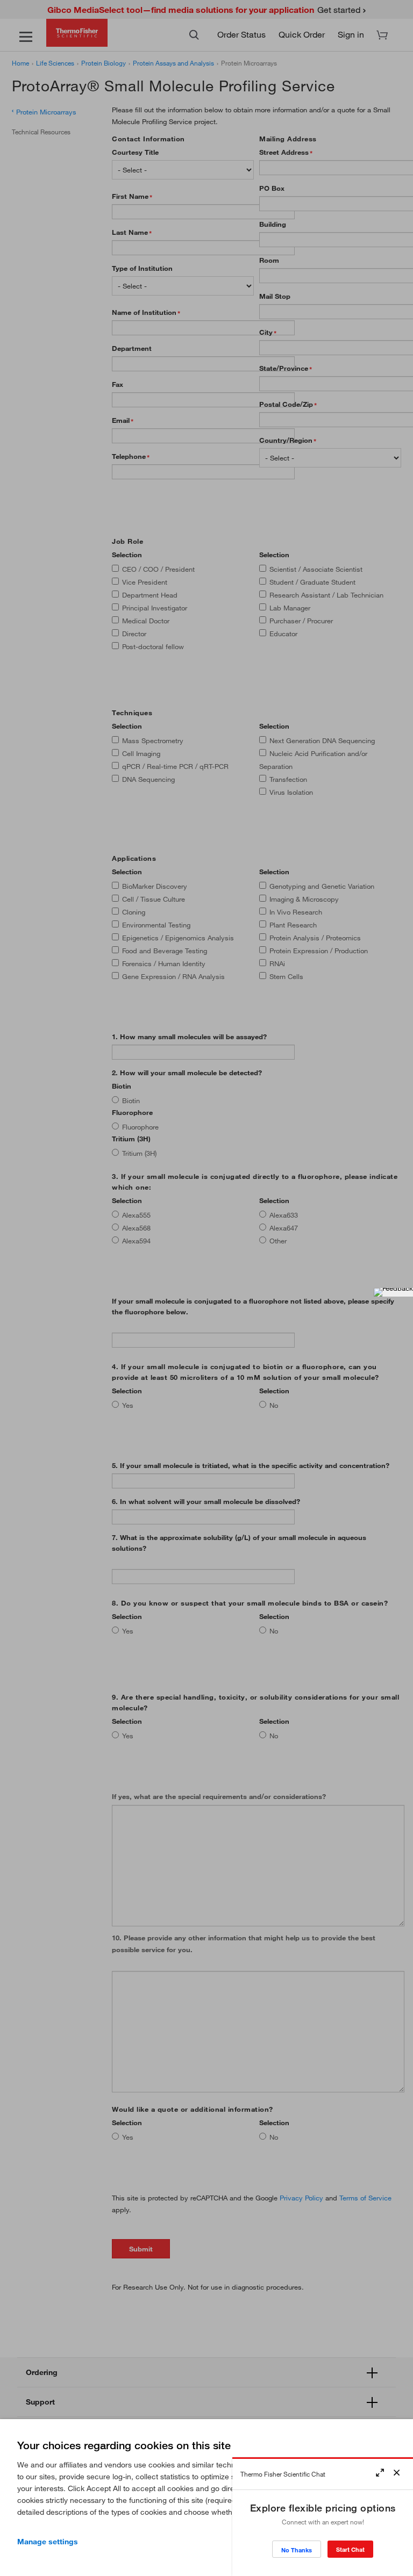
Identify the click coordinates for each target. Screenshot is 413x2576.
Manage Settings (48, 2542)
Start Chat (350, 2549)
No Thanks (297, 2550)
